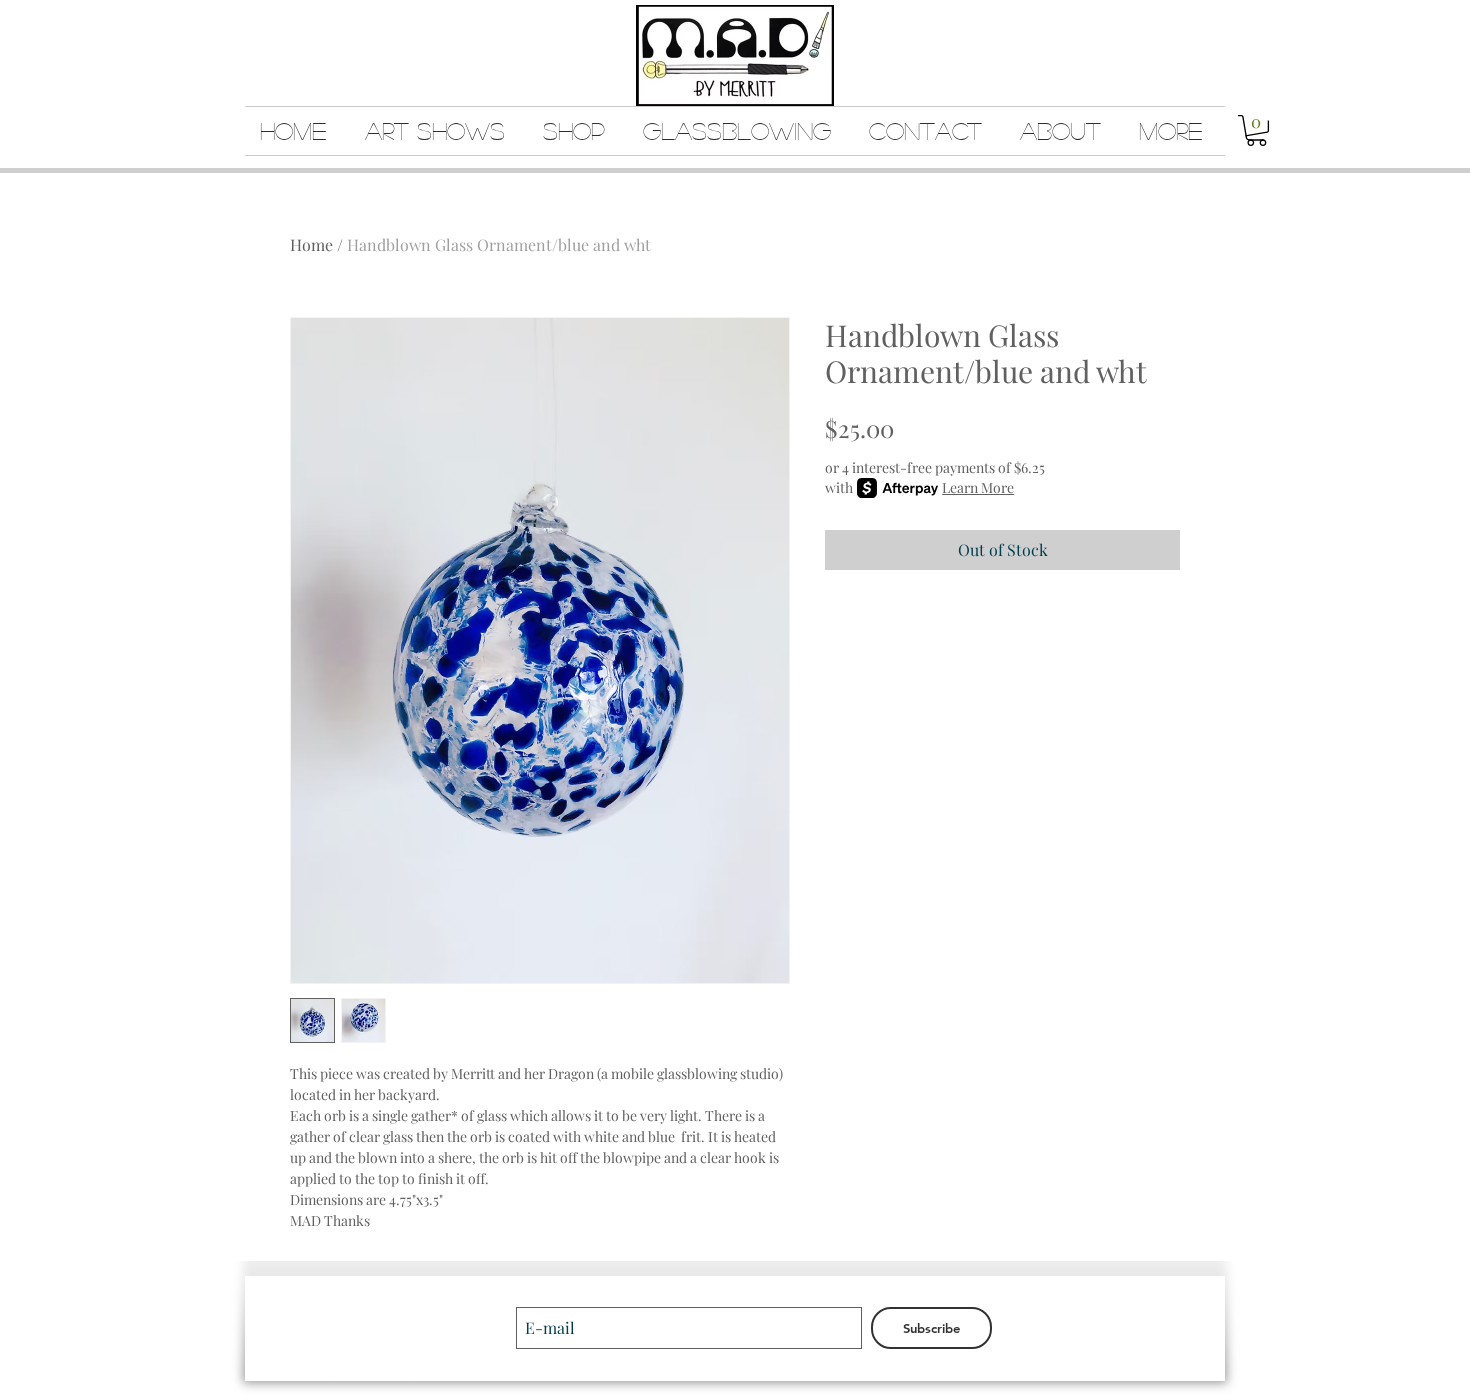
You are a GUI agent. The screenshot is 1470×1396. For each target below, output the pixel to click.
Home (311, 244)
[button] (1256, 130)
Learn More (978, 487)
